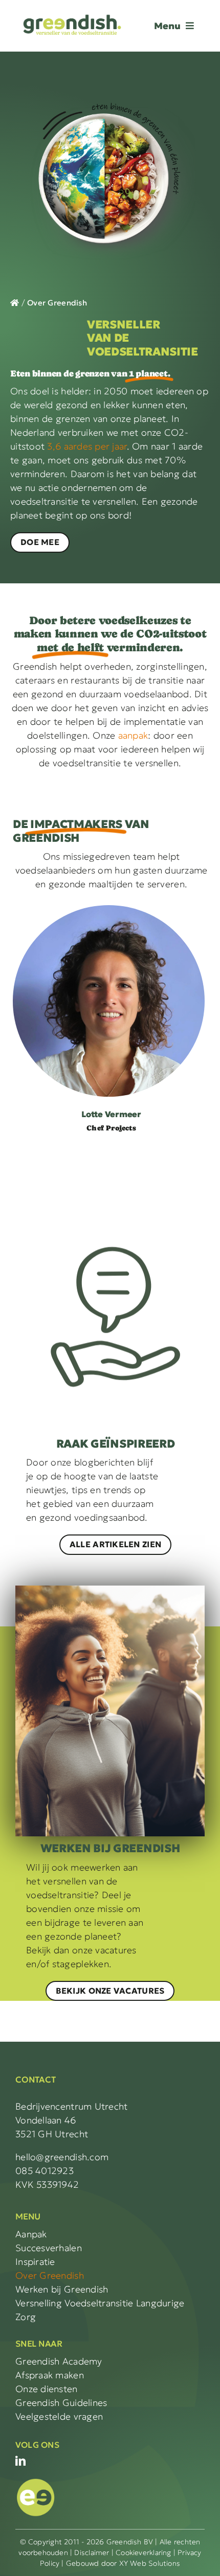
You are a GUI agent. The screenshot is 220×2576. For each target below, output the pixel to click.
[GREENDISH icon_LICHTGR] (36, 2481)
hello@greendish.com (62, 2157)
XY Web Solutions (150, 2563)
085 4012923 (45, 2171)
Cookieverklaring (143, 2553)
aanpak (133, 735)
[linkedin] (20, 2461)
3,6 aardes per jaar (87, 446)
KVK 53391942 (47, 2184)
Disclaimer (92, 2553)
